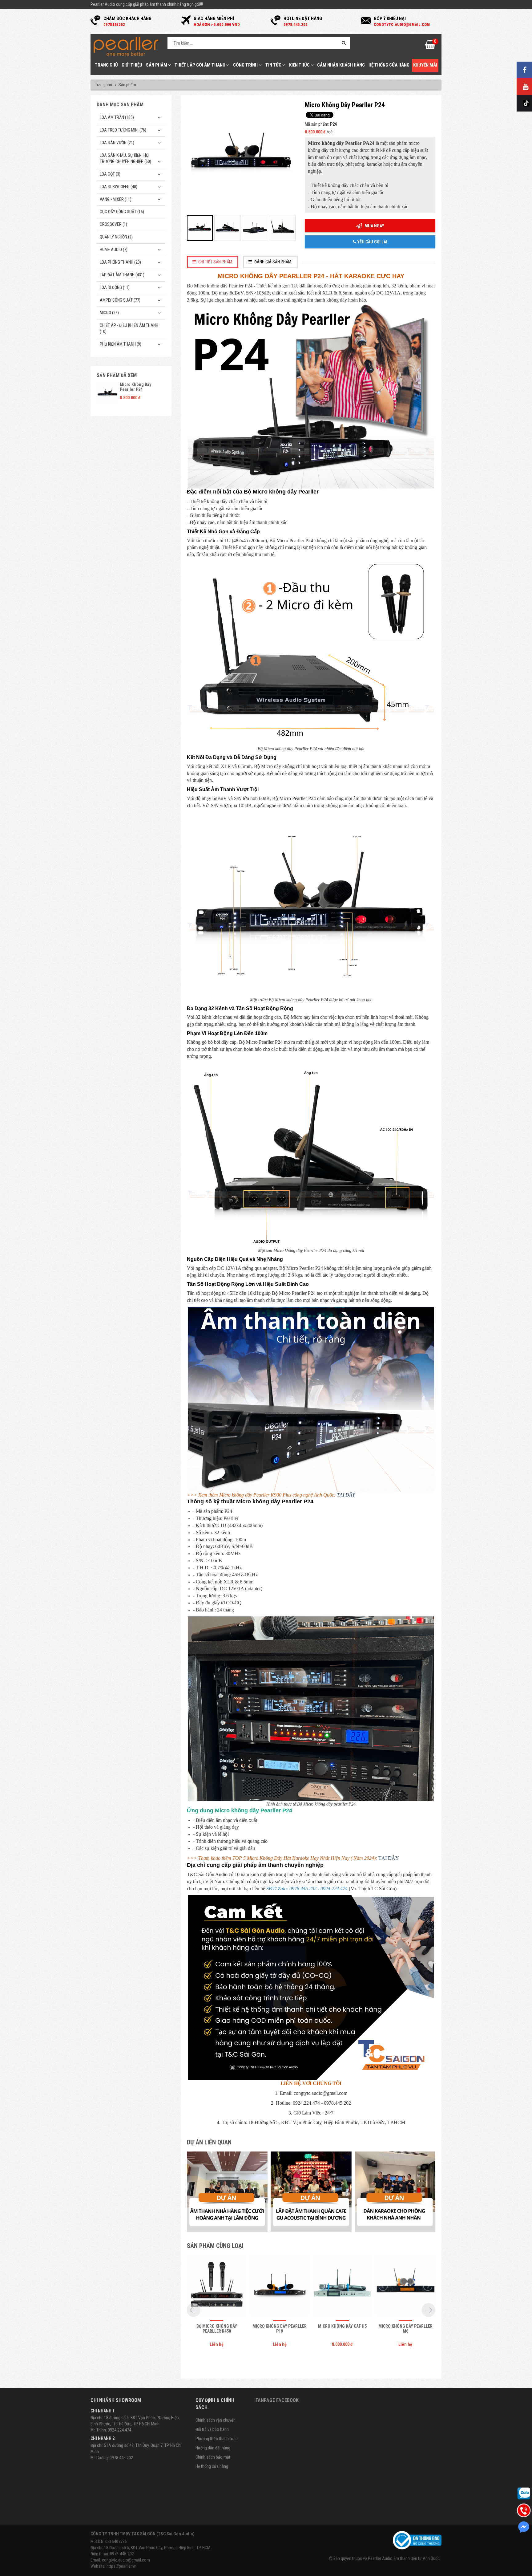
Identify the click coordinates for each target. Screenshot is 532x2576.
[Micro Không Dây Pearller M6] (405, 2286)
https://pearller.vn (121, 2566)
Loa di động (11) (115, 287)
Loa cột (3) (110, 174)
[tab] (213, 262)
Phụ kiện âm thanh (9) (121, 344)
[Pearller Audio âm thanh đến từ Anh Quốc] (126, 46)
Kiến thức (300, 65)
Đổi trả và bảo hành (212, 2429)
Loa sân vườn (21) (117, 143)
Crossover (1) (113, 224)
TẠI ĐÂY (346, 1495)
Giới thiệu (132, 65)
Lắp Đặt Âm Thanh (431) (122, 275)
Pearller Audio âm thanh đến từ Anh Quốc (404, 2558)
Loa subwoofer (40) (119, 187)
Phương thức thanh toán (217, 2439)
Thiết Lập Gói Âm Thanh (200, 65)
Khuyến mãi (425, 65)
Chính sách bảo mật (213, 2457)
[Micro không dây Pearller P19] (280, 2286)
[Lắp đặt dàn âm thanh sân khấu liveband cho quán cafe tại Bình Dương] (311, 2192)
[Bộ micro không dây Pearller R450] (217, 2286)
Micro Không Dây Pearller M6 (405, 2328)
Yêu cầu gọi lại (372, 242)
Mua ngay (374, 226)
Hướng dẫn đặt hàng (213, 2448)
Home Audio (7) (114, 250)
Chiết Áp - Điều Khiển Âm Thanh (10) (129, 328)
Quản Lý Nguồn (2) (116, 237)
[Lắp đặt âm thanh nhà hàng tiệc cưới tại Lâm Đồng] (227, 2192)
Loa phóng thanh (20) (120, 262)
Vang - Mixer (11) (116, 199)
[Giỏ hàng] (430, 47)
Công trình (246, 65)
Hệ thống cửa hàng (389, 65)
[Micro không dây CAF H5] (342, 2286)
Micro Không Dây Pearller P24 (135, 387)
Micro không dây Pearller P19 (280, 2328)
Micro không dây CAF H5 (342, 2326)
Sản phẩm (157, 65)
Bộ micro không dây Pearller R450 (217, 2328)
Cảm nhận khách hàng (341, 65)
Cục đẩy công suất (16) (122, 212)
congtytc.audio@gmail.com (126, 2560)
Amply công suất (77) (120, 300)
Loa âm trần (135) (117, 117)
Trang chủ (106, 65)
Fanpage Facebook (277, 2400)
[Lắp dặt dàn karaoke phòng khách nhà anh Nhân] (395, 2192)
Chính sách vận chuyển (216, 2420)
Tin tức (274, 65)
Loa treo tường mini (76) (123, 130)
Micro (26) (109, 313)
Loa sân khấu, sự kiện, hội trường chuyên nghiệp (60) (125, 158)
